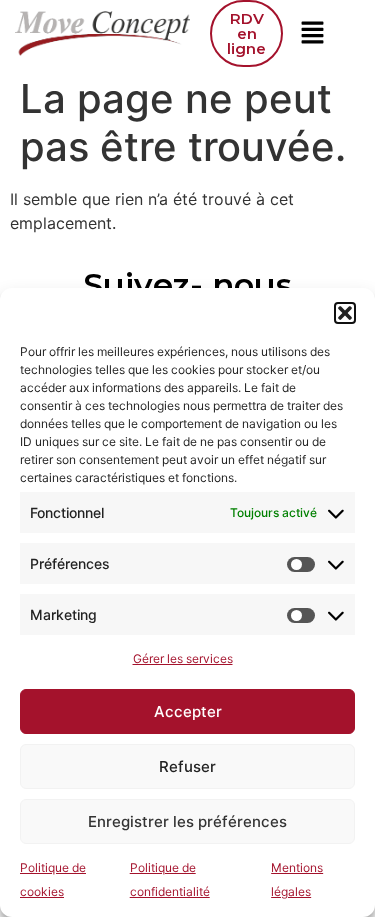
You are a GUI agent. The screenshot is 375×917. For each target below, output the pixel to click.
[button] (345, 313)
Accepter (188, 711)
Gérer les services (183, 658)
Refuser (187, 766)
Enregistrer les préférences (187, 821)
